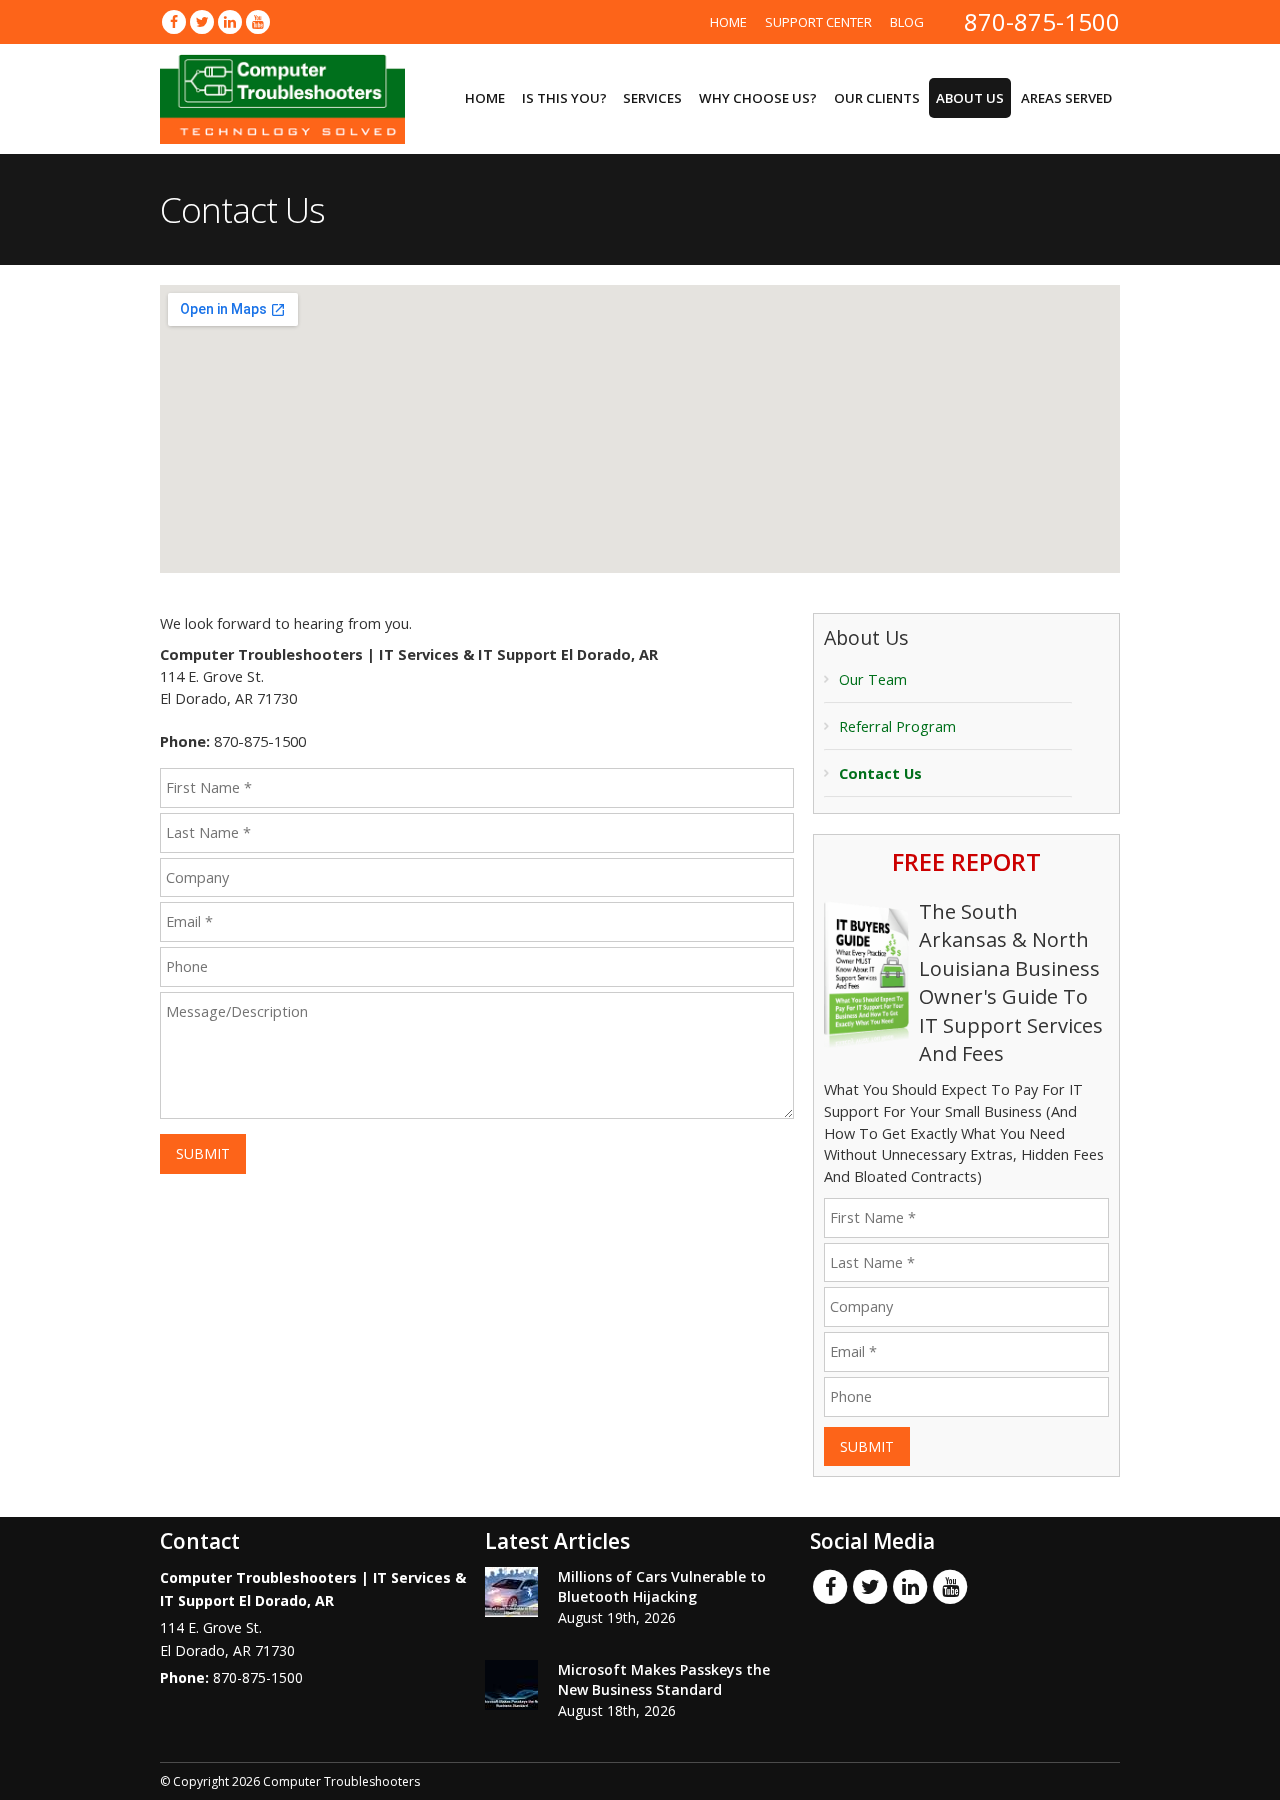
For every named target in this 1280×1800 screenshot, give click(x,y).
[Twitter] (202, 21)
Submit (203, 1153)
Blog (907, 22)
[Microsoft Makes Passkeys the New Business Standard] (511, 1685)
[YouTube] (258, 21)
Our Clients (877, 98)
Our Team (873, 679)
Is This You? (564, 98)
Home (728, 22)
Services (652, 98)
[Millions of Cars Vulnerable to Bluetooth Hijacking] (511, 1592)
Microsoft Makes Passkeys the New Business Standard (664, 1679)
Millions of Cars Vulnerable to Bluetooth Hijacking (662, 1586)
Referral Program (897, 726)
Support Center (818, 22)
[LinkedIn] (230, 21)
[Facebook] (174, 21)
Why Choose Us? (758, 98)
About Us (970, 98)
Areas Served (1066, 98)
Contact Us (880, 773)
